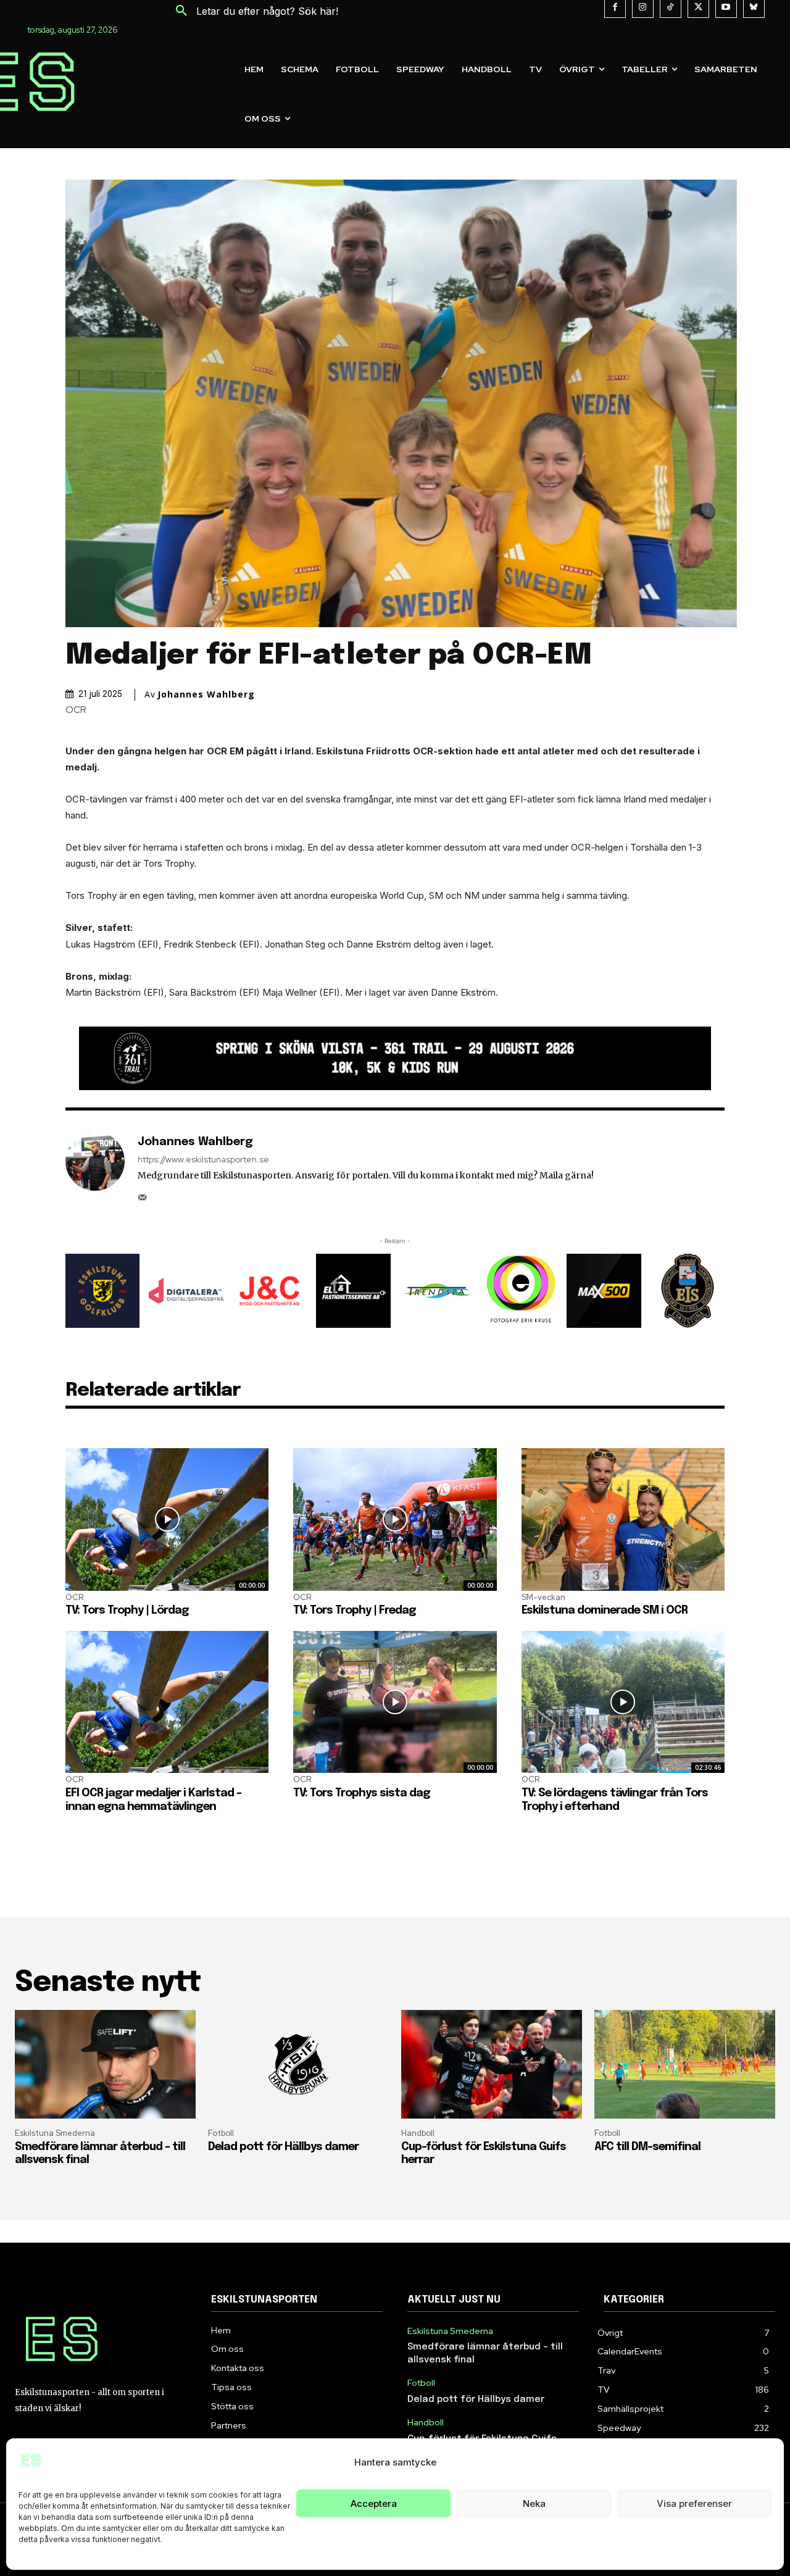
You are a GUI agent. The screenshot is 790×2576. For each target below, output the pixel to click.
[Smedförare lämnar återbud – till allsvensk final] (105, 2064)
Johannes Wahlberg (206, 694)
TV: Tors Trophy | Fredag (355, 1611)
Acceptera (374, 2503)
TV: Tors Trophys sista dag (362, 1793)
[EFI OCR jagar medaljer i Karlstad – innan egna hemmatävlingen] (167, 1702)
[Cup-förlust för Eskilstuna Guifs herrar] (492, 2064)
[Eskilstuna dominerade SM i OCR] (623, 1519)
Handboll (418, 2133)
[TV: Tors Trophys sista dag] (395, 1702)
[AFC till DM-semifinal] (685, 2064)
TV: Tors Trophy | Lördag (127, 1611)
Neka (534, 2503)
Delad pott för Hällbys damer (283, 2147)
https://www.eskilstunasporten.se (203, 1160)
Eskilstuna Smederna (55, 2133)
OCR (76, 710)
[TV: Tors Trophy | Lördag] (167, 1519)
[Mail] (142, 1194)
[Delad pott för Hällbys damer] (298, 2064)
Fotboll (221, 2133)
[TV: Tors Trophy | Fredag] (395, 1519)
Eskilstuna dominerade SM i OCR (605, 1611)
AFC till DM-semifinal (647, 2147)
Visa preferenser (694, 2503)
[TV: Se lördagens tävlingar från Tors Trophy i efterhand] (623, 1702)
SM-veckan (543, 1597)
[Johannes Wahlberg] (95, 1168)
